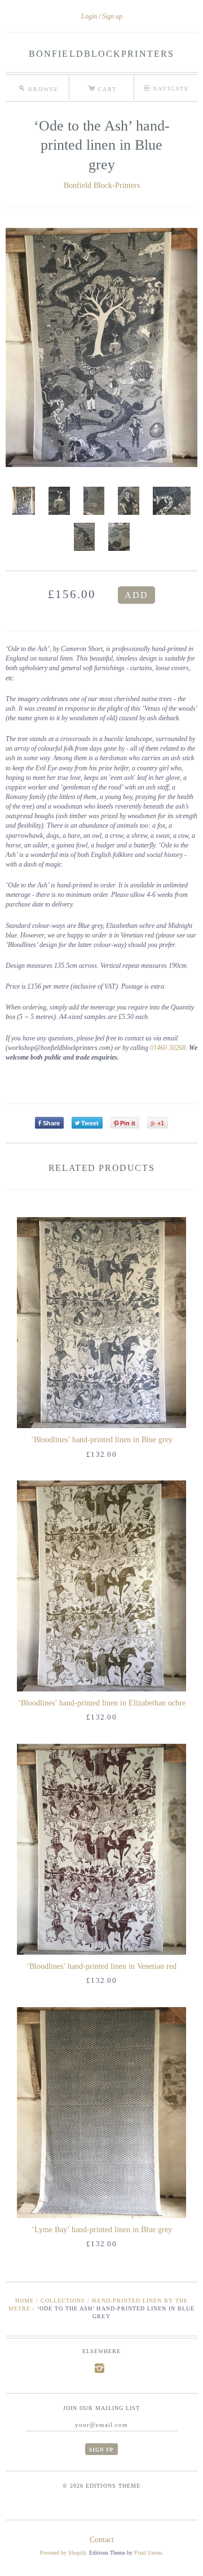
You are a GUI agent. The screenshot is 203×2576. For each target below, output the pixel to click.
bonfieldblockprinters (101, 54)
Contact (102, 2540)
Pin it (128, 1123)
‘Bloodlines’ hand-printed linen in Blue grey (102, 1440)
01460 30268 (168, 1048)
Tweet (90, 1123)
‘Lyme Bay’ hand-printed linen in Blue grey (102, 2230)
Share (51, 1123)
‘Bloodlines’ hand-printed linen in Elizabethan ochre (102, 1703)
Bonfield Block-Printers (102, 185)
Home (25, 2301)
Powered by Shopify (63, 2553)
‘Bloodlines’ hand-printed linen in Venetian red (101, 1966)
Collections (63, 2301)
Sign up (112, 16)
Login (89, 16)
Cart (102, 87)
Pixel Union (148, 2553)
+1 (161, 1123)
